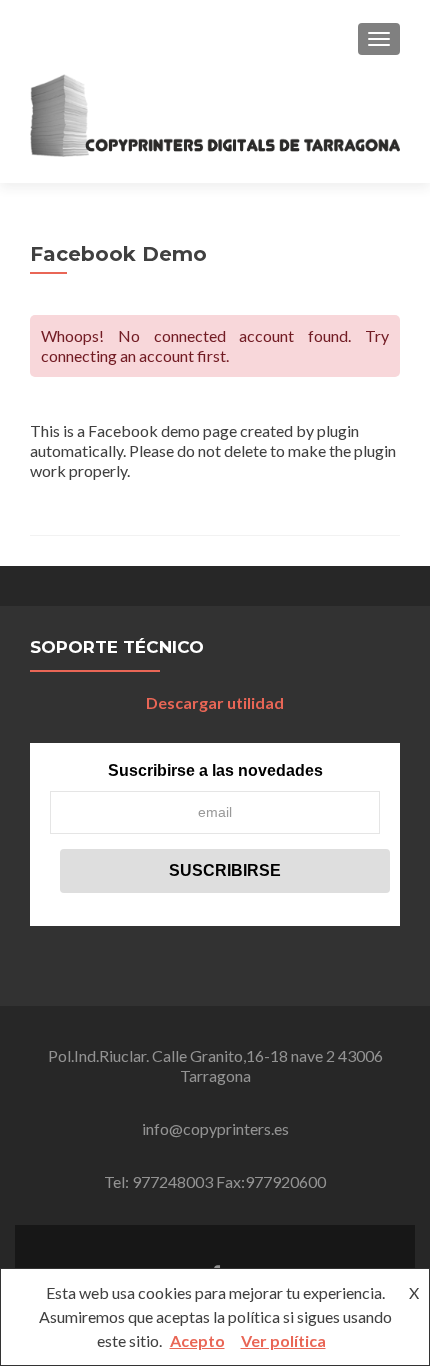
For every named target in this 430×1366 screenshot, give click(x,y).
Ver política (283, 1340)
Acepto (197, 1340)
